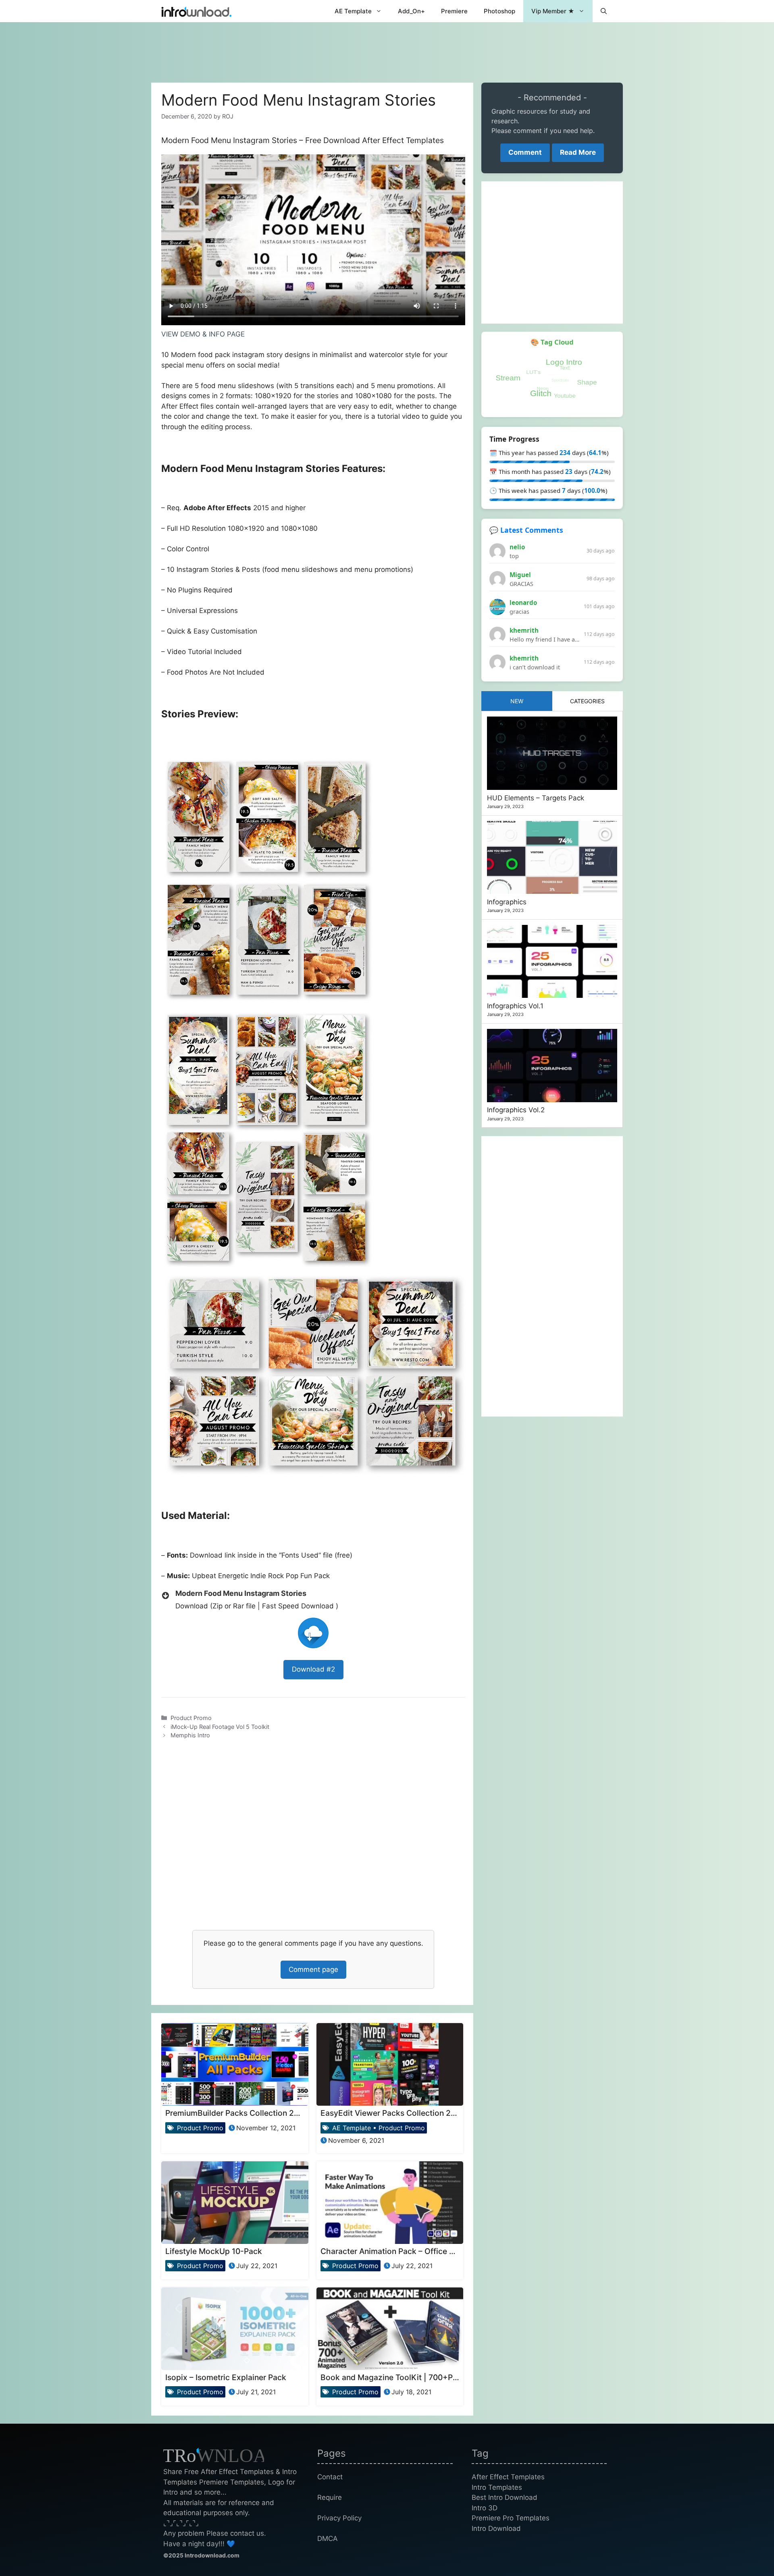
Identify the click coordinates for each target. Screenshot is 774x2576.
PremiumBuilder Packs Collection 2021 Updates (253, 2113)
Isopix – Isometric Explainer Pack (226, 2377)
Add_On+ (411, 11)
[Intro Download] (197, 11)
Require (330, 2497)
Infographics (507, 902)
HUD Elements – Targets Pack (536, 798)
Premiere (454, 11)
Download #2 (313, 1669)
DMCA (328, 2539)
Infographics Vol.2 (516, 1110)
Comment (525, 152)
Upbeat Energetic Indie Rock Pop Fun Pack (261, 1576)
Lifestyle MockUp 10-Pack (214, 2251)
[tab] (517, 701)
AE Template (353, 11)
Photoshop (499, 11)
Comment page (313, 1969)
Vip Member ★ (553, 11)
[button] (604, 11)
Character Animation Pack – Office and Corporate (411, 2251)
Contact (330, 2477)
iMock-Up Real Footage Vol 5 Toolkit (220, 1727)
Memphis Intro (190, 1735)
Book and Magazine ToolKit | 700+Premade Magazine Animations (441, 2377)
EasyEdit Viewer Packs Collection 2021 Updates (409, 2113)
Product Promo (191, 1718)
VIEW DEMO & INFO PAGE (203, 334)
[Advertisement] (387, 48)
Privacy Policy (339, 2518)
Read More (578, 152)
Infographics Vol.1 (515, 1006)
